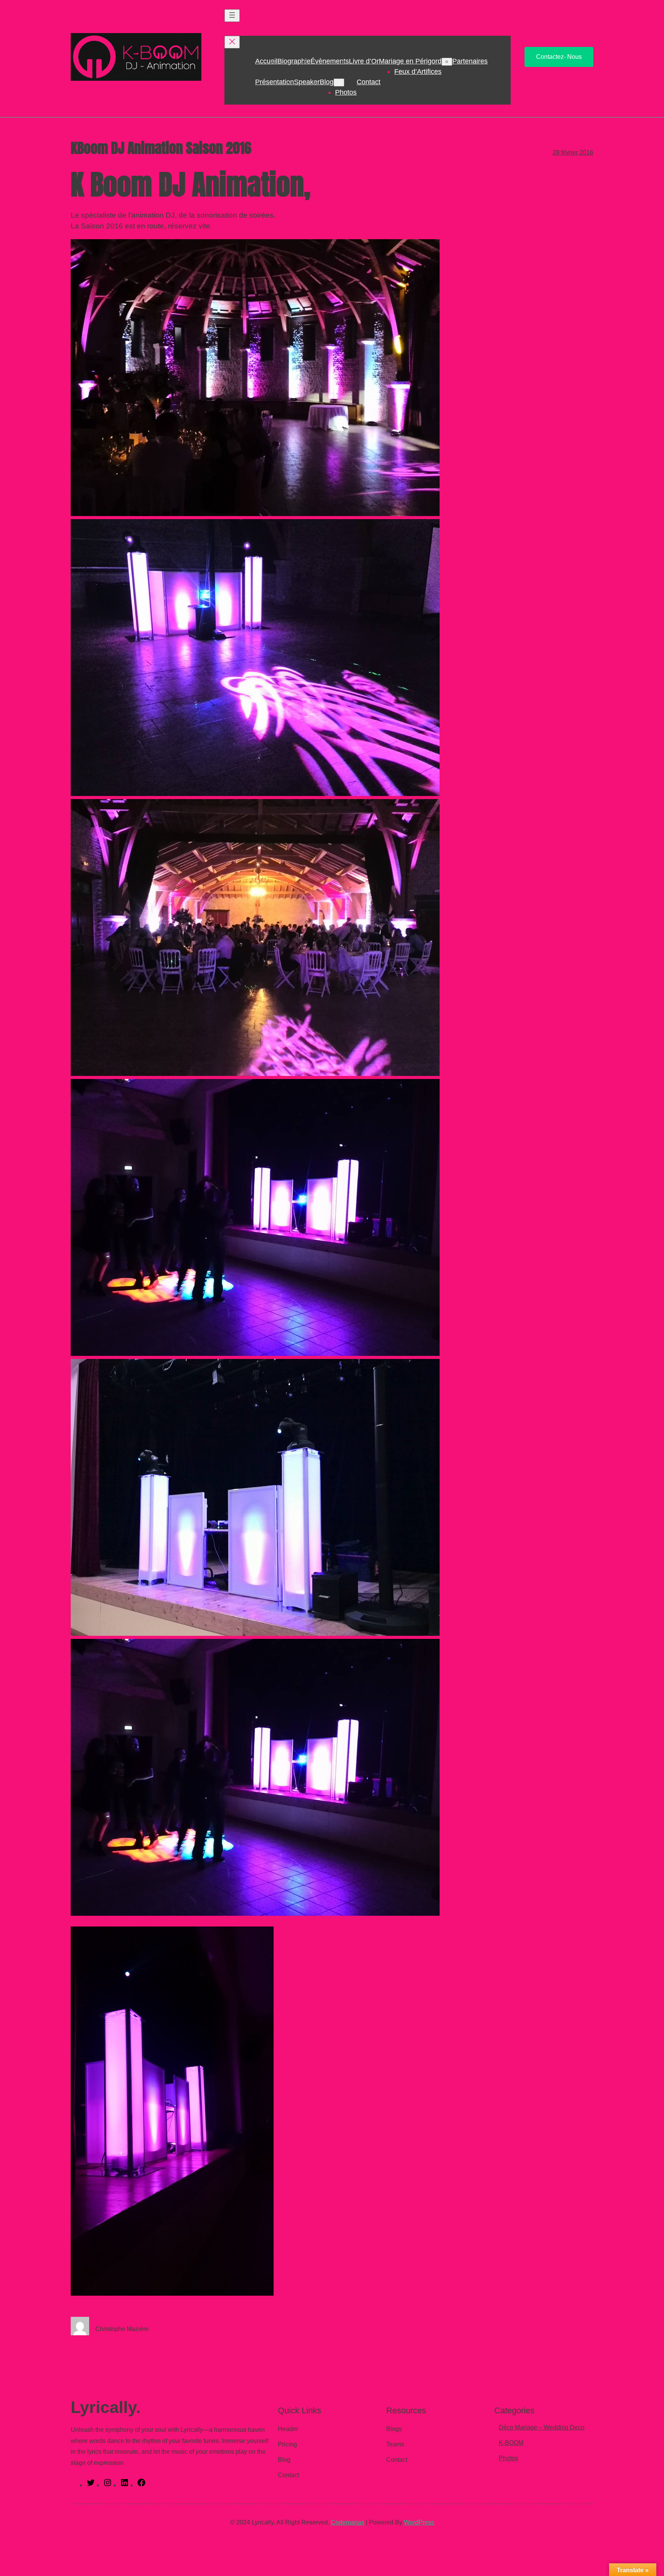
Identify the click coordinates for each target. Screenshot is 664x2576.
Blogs (394, 2429)
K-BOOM (511, 2443)
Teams (395, 2444)
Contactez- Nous (559, 57)
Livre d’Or (364, 61)
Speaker (307, 82)
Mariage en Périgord (410, 61)
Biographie (294, 61)
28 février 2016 (573, 152)
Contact (369, 82)
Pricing (287, 2444)
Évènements (330, 61)
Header (288, 2429)
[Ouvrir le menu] (232, 16)
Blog (327, 82)
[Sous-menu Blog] (339, 82)
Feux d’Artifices (418, 72)
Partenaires (470, 61)
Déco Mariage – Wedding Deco (542, 2427)
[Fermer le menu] (232, 42)
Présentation (275, 82)
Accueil (266, 61)
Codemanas (348, 2522)
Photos (346, 92)
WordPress (419, 2522)
